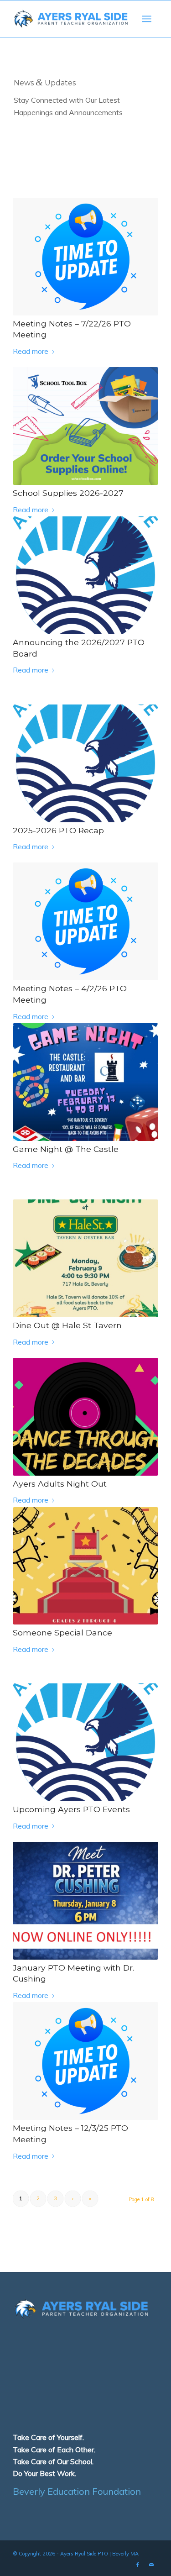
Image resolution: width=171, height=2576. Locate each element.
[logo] (71, 19)
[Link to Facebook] (138, 2565)
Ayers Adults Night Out (60, 1484)
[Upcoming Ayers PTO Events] (85, 1742)
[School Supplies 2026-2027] (85, 426)
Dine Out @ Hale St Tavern (67, 1325)
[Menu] (147, 19)
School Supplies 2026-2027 (68, 493)
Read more (31, 351)
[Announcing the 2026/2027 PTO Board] (85, 575)
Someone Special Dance (62, 1632)
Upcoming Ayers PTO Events (71, 1809)
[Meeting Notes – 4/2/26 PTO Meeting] (85, 921)
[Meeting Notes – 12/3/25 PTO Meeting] (85, 2061)
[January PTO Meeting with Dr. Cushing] (85, 1901)
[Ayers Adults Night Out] (85, 1417)
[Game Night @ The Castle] (85, 1082)
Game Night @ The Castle (66, 1149)
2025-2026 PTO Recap (58, 830)
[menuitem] (147, 19)
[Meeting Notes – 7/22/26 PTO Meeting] (85, 257)
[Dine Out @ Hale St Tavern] (85, 1258)
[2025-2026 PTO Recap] (85, 763)
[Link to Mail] (151, 2565)
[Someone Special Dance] (85, 1566)
